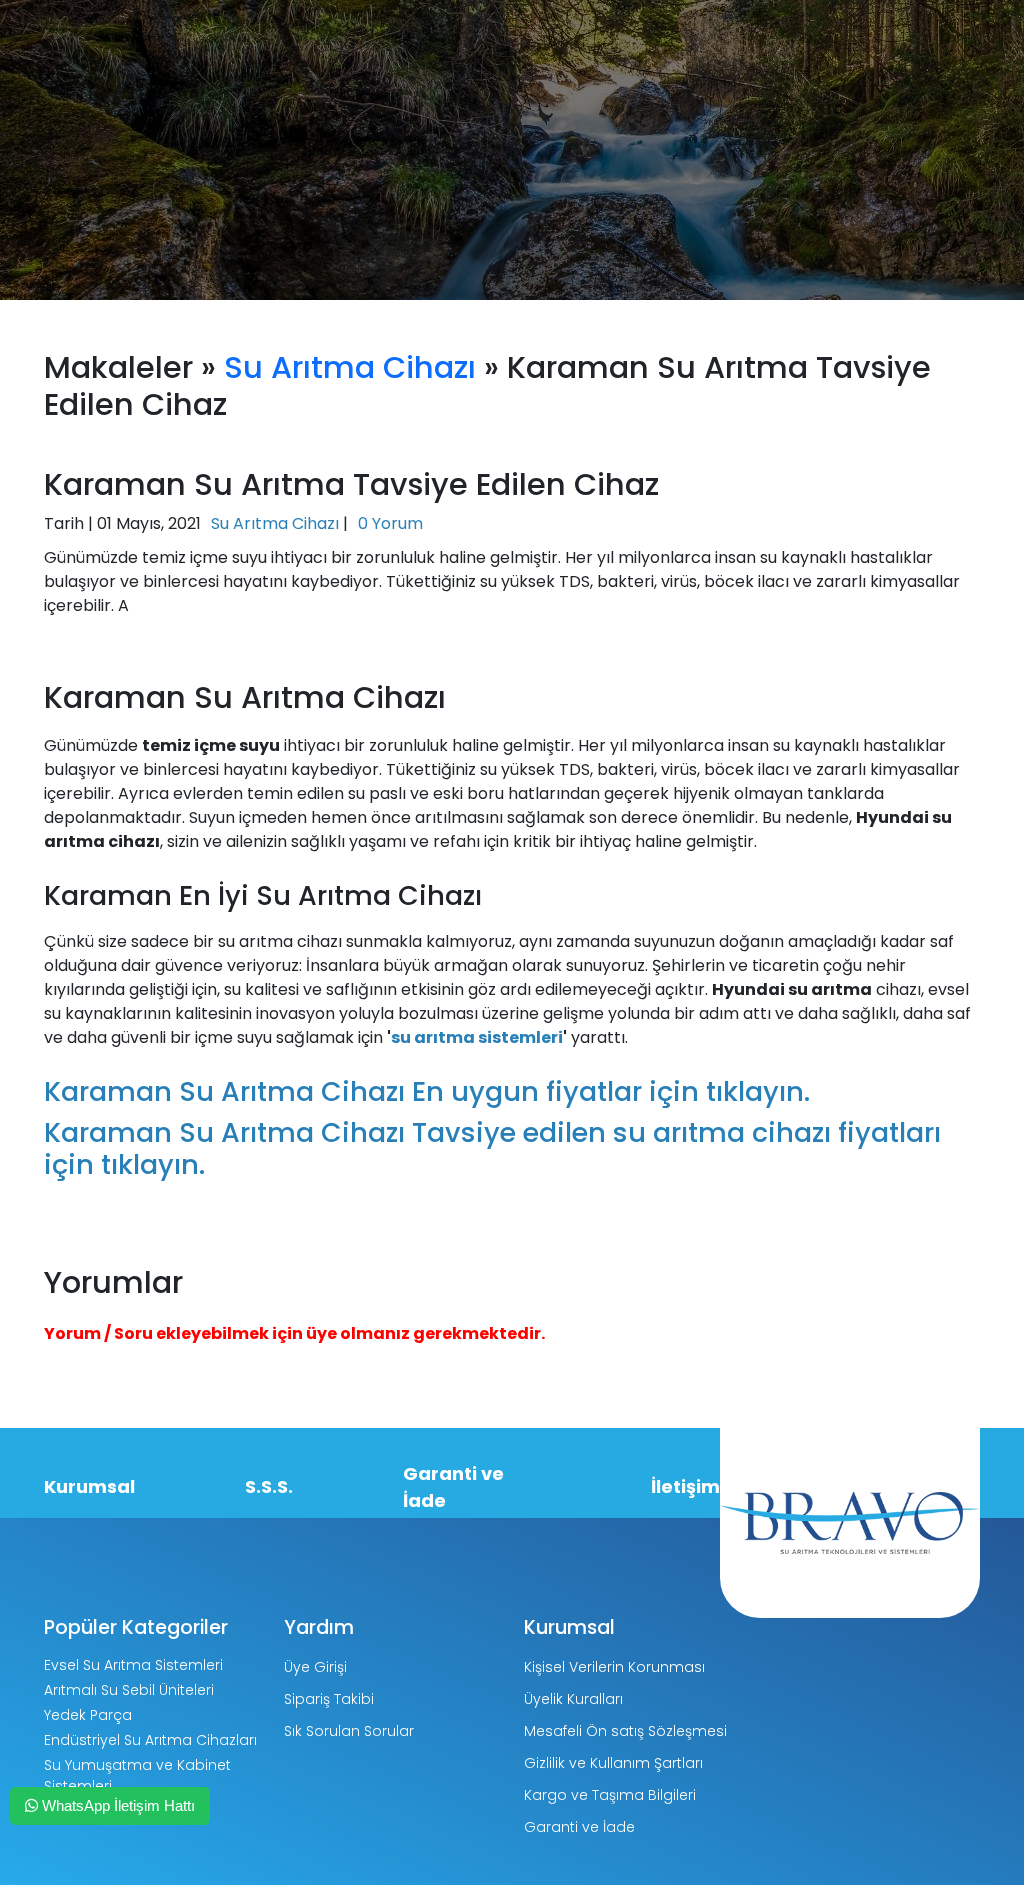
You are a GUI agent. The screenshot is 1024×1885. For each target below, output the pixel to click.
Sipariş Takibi (329, 1699)
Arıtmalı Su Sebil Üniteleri (129, 1690)
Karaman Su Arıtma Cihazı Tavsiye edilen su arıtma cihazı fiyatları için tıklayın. (492, 1148)
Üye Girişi (315, 1667)
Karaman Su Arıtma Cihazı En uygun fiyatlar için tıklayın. (427, 1091)
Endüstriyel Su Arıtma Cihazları (150, 1740)
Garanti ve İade (453, 1487)
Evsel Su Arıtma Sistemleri (133, 1665)
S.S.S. (269, 1486)
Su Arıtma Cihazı (350, 367)
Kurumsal (89, 1486)
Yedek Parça (88, 1715)
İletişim (685, 1486)
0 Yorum (390, 523)
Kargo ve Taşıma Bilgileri (610, 1795)
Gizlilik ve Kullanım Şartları (613, 1763)
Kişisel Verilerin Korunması (614, 1667)
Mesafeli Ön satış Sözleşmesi (625, 1731)
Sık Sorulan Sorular (349, 1731)
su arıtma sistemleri (477, 1037)
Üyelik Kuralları (573, 1699)
